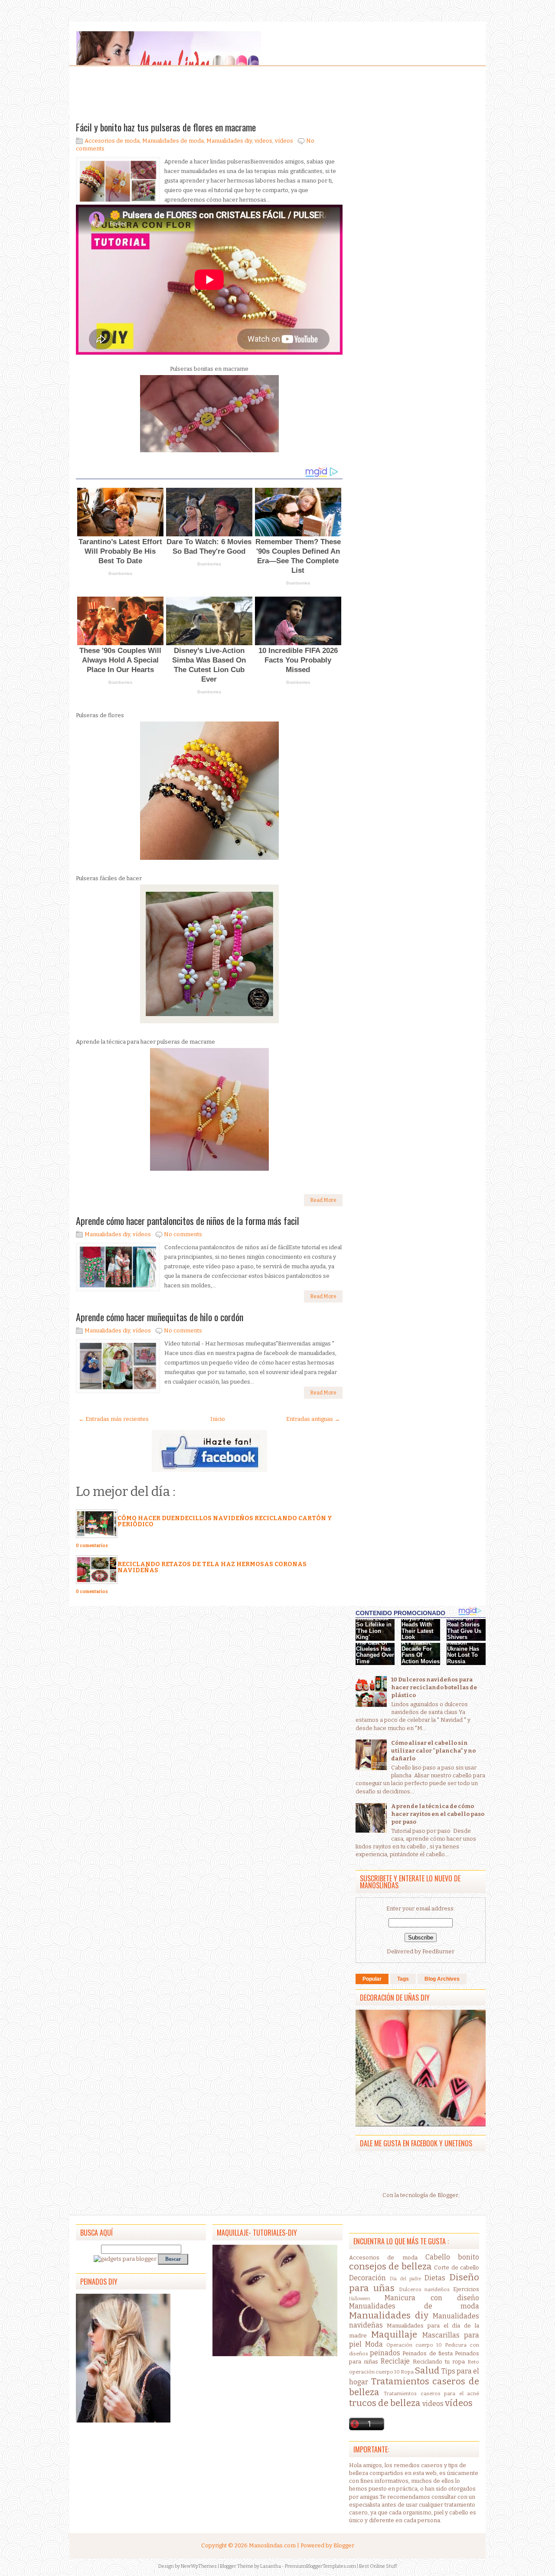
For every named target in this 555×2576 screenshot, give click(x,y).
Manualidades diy (229, 141)
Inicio (218, 1419)
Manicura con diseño (432, 2298)
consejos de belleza (390, 2267)
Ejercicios (466, 2289)
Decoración (367, 2278)
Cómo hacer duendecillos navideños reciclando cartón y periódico (225, 1521)
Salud (427, 2371)
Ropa (407, 2372)
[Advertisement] (145, 95)
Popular (372, 1979)
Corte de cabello (457, 2267)
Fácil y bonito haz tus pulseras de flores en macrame (166, 127)
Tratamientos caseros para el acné (431, 2393)
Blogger (448, 2195)
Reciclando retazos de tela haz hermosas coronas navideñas (212, 1567)
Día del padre (406, 2279)
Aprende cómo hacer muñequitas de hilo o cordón (160, 1317)
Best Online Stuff (378, 2566)
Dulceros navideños (424, 2289)
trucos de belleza (385, 2403)
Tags (403, 1979)
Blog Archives (442, 1979)
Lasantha (271, 2566)
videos (263, 141)
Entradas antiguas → (313, 1419)
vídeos (284, 141)
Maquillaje (394, 2335)
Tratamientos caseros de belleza (414, 2387)
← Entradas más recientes (114, 1419)
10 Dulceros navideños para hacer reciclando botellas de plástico (434, 1687)
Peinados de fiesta (427, 2353)
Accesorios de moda (112, 141)
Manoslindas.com (272, 2545)
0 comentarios (92, 1546)
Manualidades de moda (173, 141)
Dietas (435, 2278)
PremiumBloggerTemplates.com (320, 2566)
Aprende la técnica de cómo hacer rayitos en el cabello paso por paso (438, 1814)
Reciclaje (395, 2361)
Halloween (360, 2299)
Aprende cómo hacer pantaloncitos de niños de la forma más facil (188, 1221)
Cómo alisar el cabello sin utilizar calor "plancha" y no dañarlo (433, 1751)
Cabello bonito (452, 2257)
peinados (385, 2353)
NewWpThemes (199, 2566)
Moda (374, 2344)
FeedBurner (438, 1951)
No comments (183, 1234)
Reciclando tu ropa (439, 2362)
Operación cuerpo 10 (414, 2345)
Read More (323, 1200)
